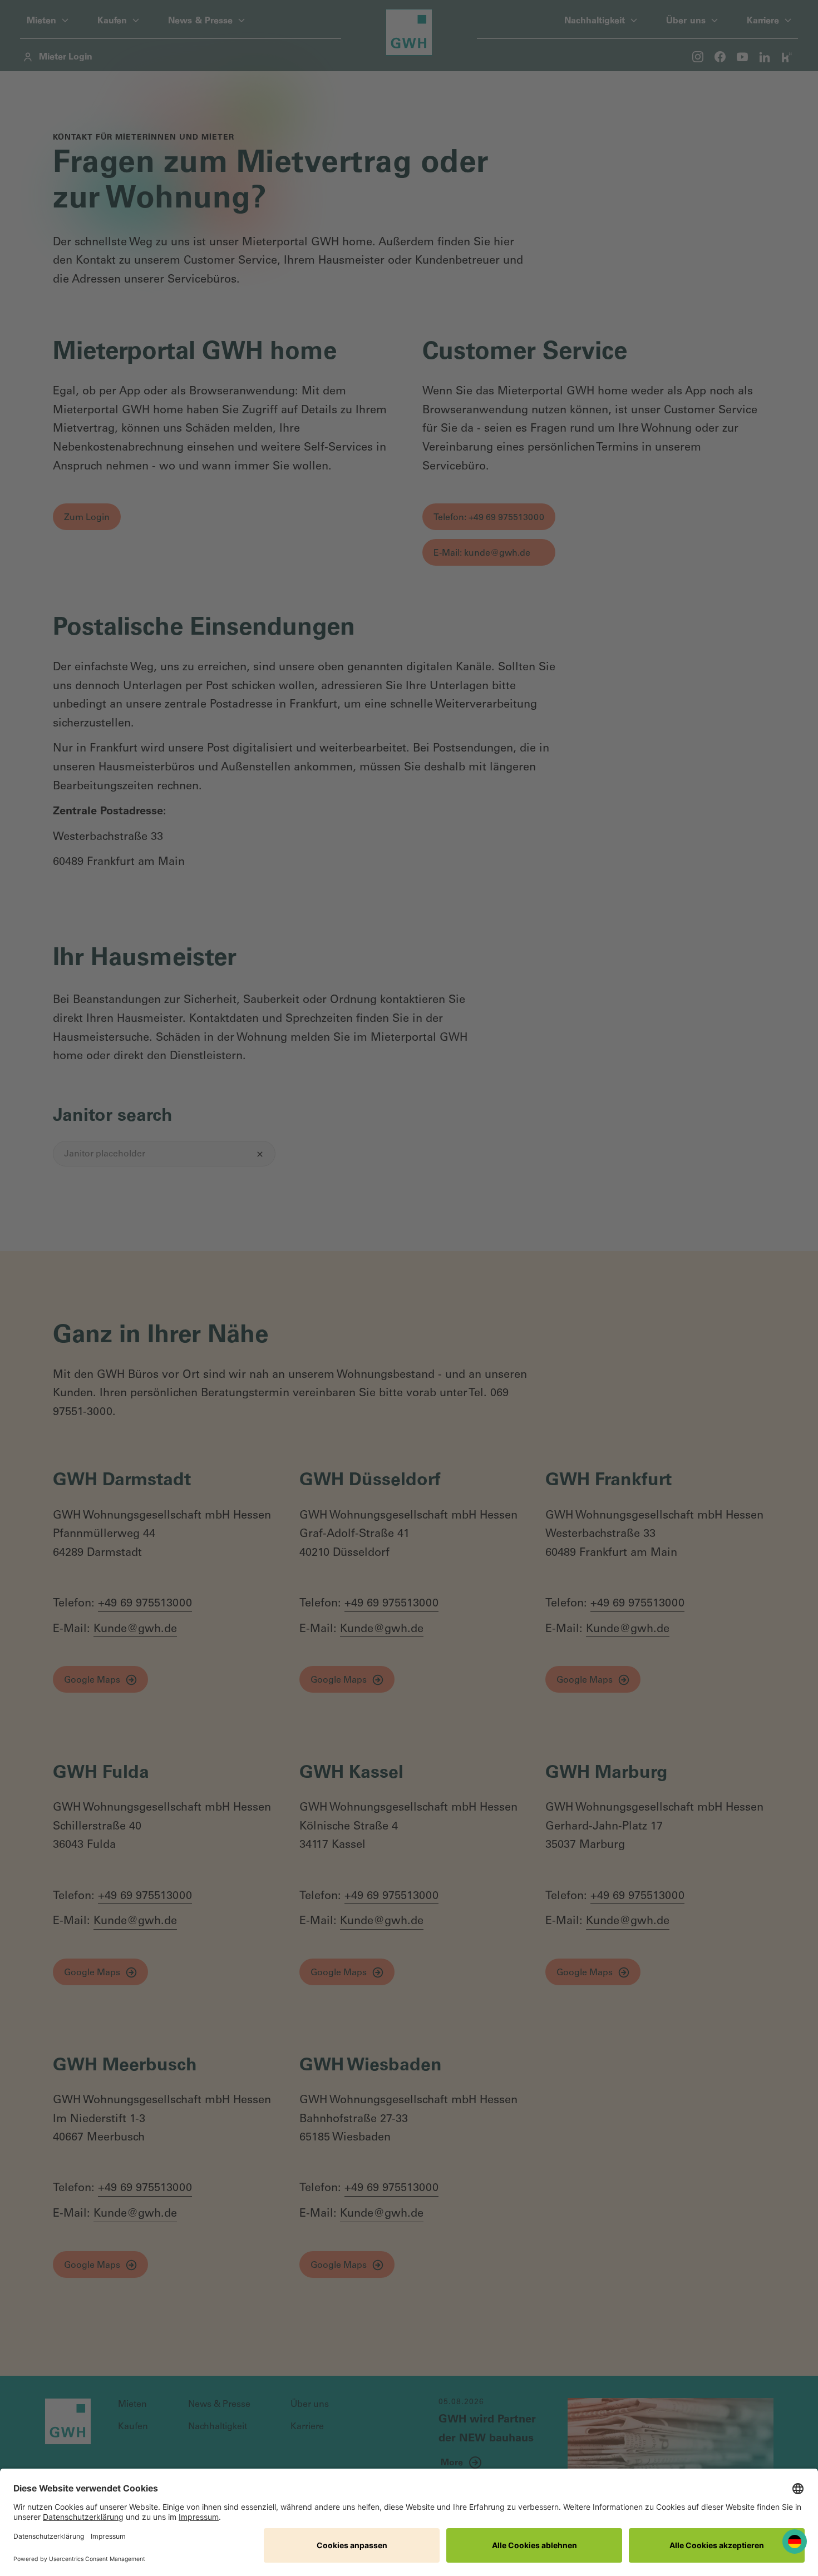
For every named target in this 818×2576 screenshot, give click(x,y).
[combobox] (795, 2542)
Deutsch (795, 2542)
